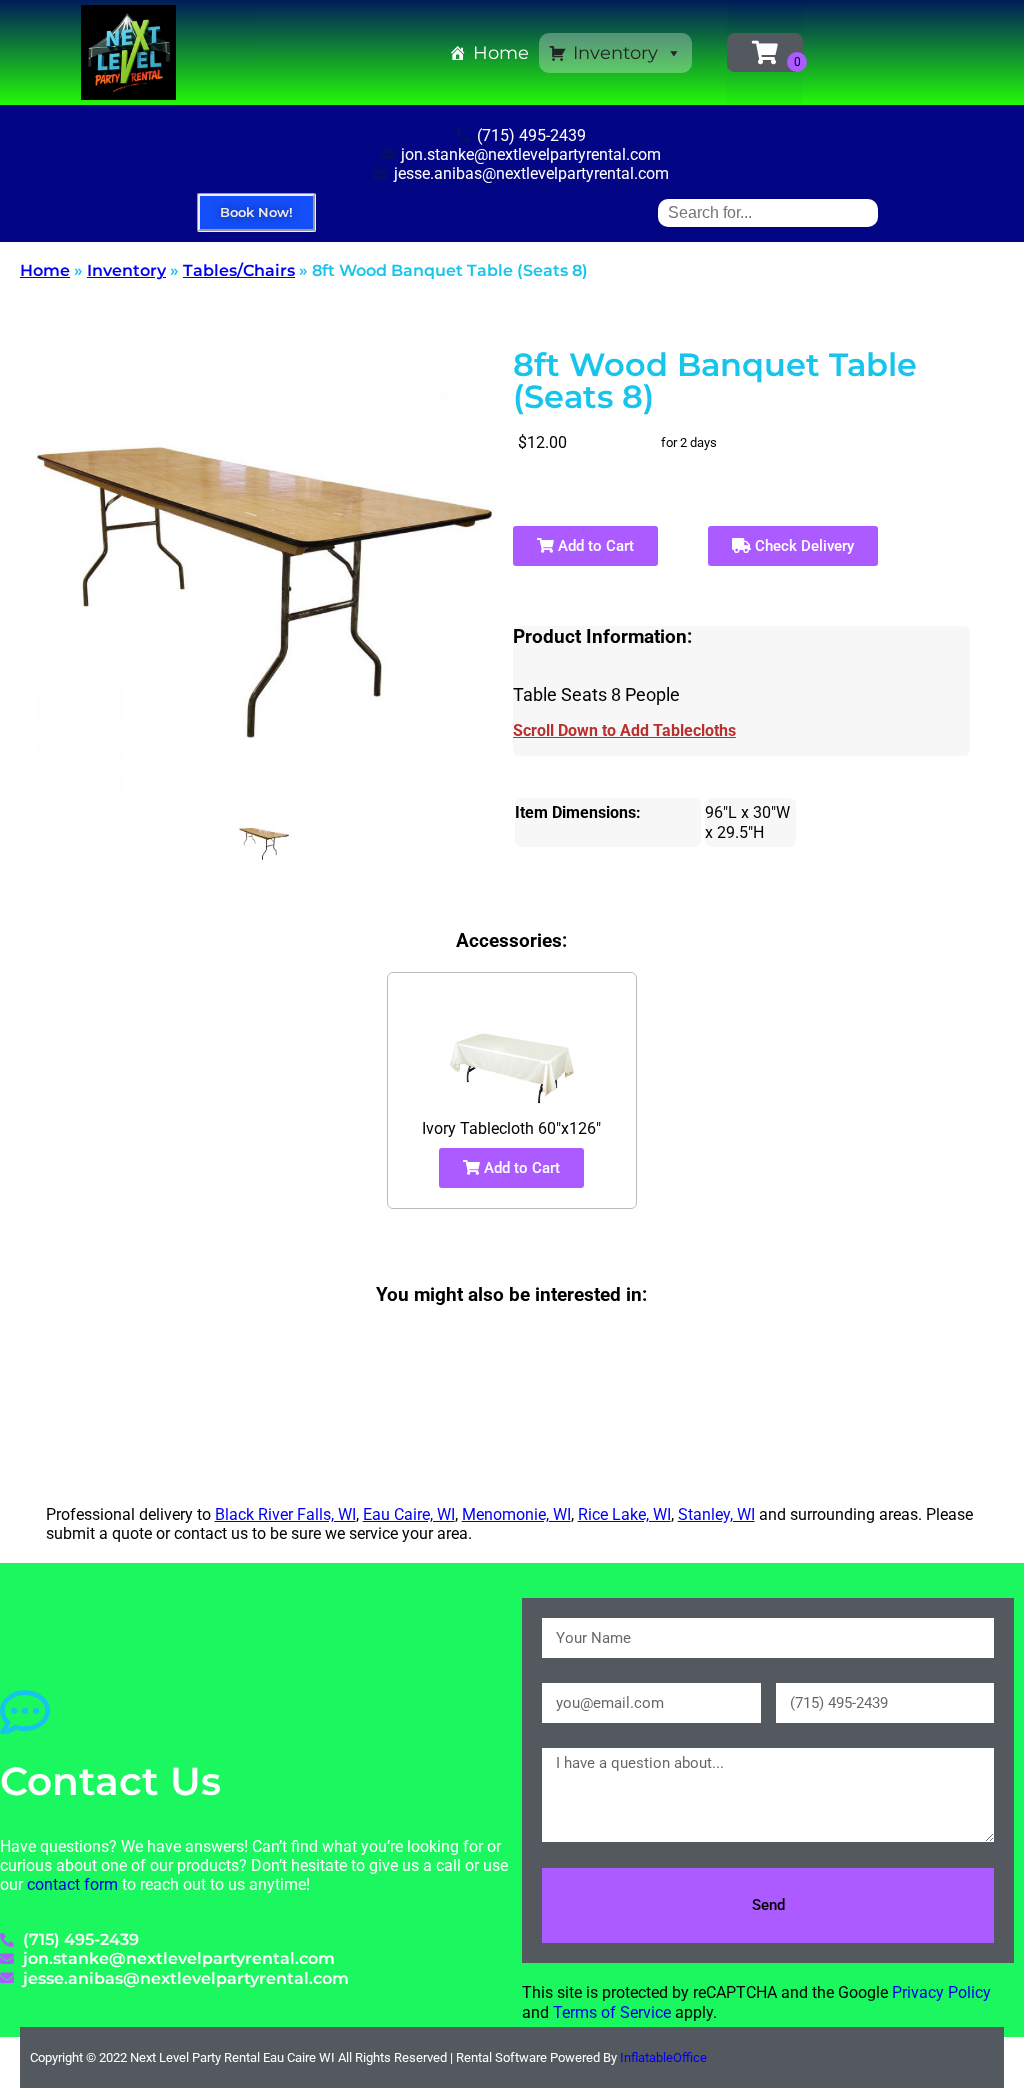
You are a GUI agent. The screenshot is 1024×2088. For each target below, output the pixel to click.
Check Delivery (802, 546)
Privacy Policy (941, 1992)
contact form (72, 1884)
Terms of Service (612, 2012)
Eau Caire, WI (409, 1514)
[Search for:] (768, 212)
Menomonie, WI (516, 1514)
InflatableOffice (663, 2057)
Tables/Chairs (239, 270)
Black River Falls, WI (285, 1514)
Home (501, 53)
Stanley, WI (716, 1514)
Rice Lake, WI (624, 1514)
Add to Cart (594, 546)
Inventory (615, 53)
